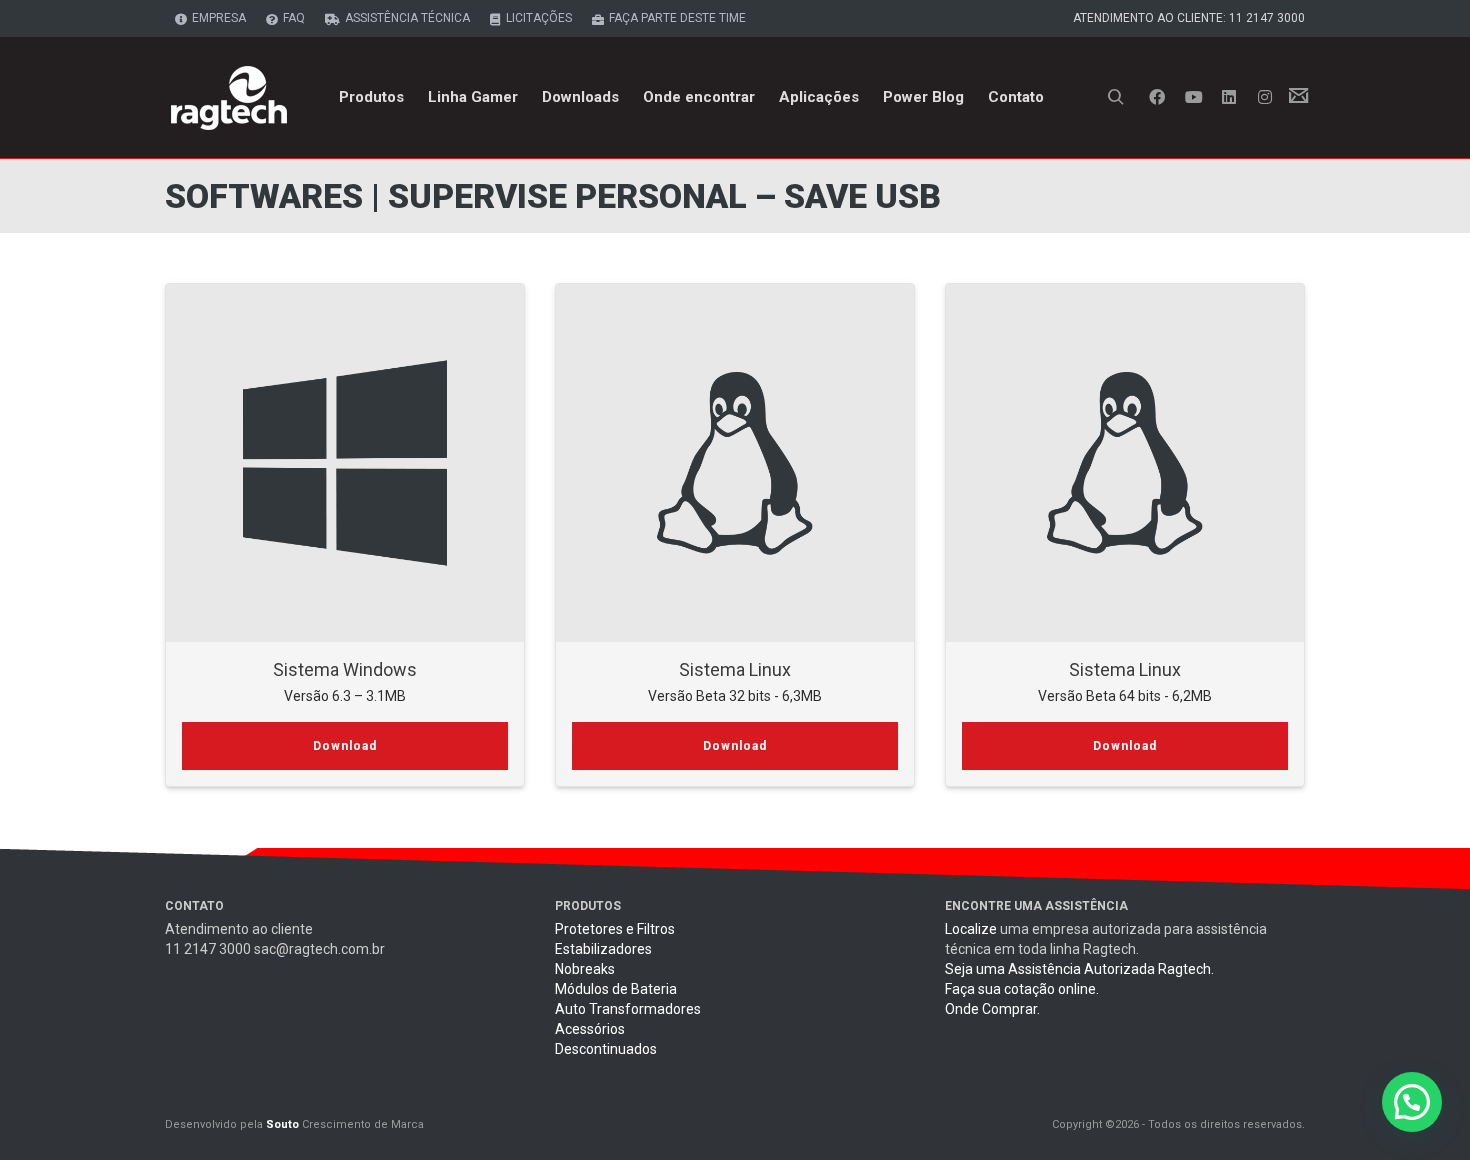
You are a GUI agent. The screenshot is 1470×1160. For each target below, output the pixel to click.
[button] (1412, 1102)
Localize (971, 929)
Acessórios (590, 1029)
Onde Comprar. (992, 1009)
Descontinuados (606, 1049)
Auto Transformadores (628, 1009)
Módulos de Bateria (616, 989)
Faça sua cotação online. (1022, 989)
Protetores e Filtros (615, 929)
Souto (282, 1124)
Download (345, 746)
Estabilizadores (603, 949)
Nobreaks (585, 969)
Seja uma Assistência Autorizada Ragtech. (1079, 969)
